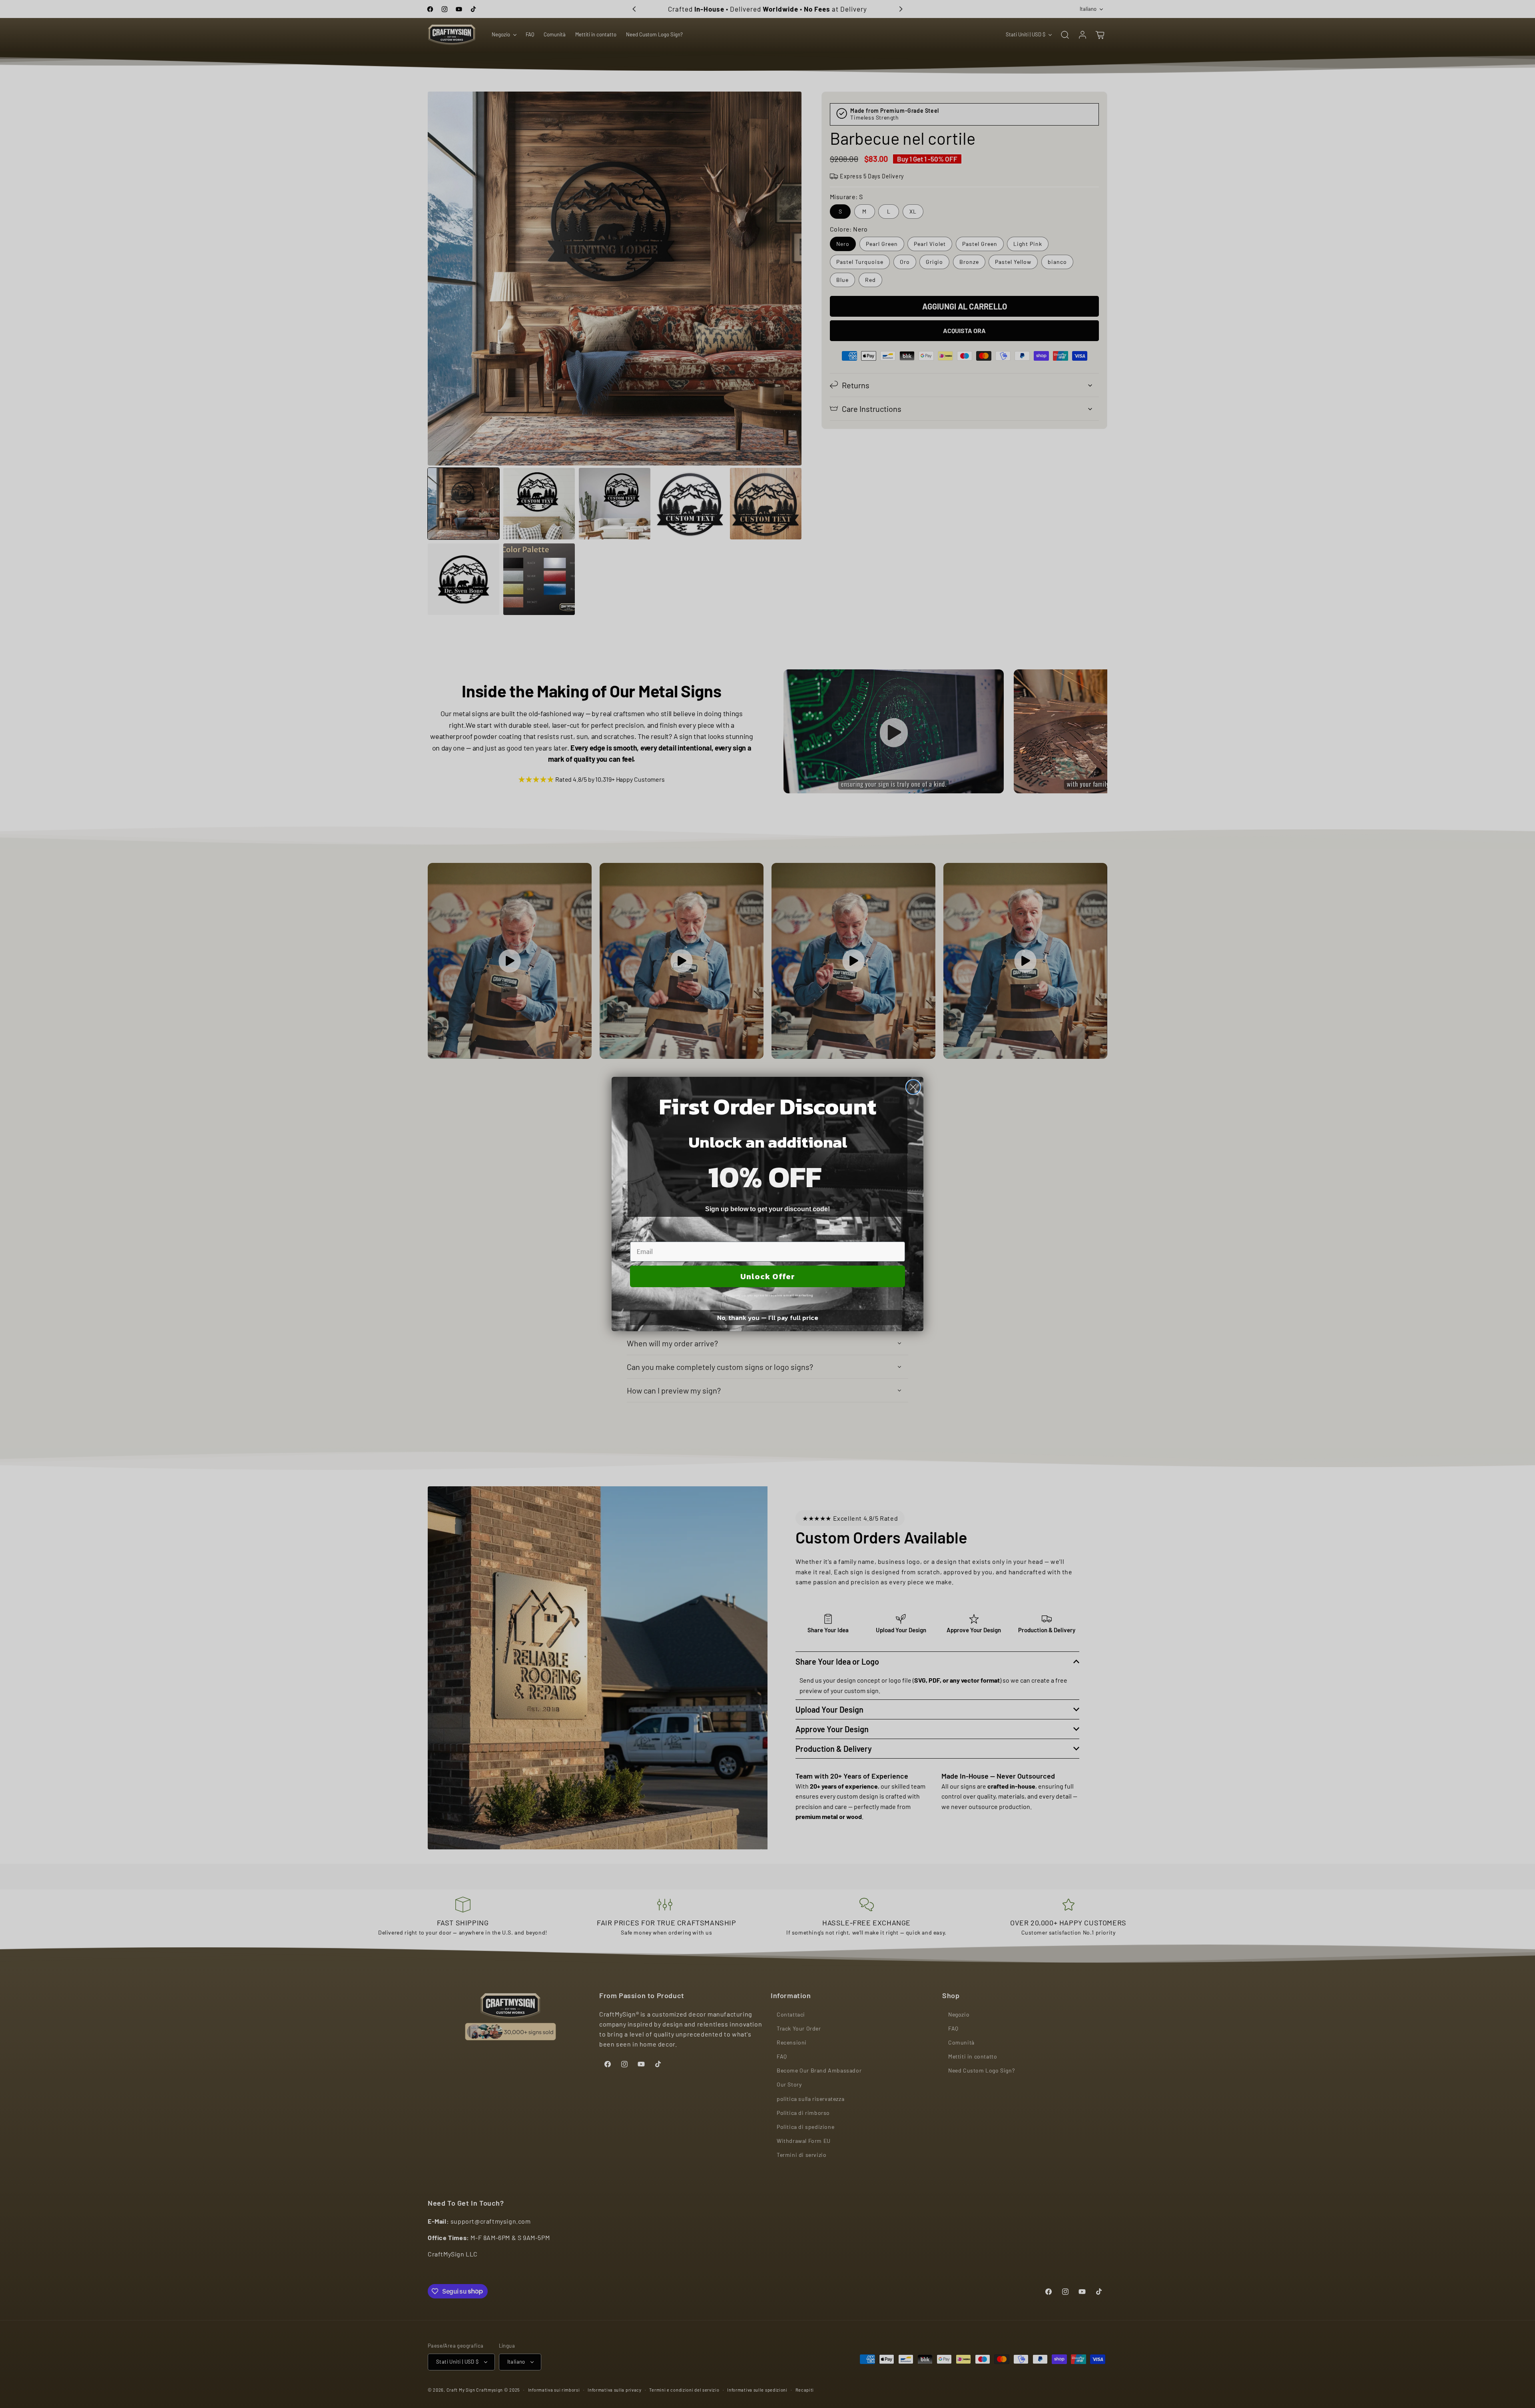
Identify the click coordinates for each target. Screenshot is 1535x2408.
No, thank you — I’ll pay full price (768, 1318)
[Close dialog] (913, 1087)
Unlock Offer (768, 1276)
